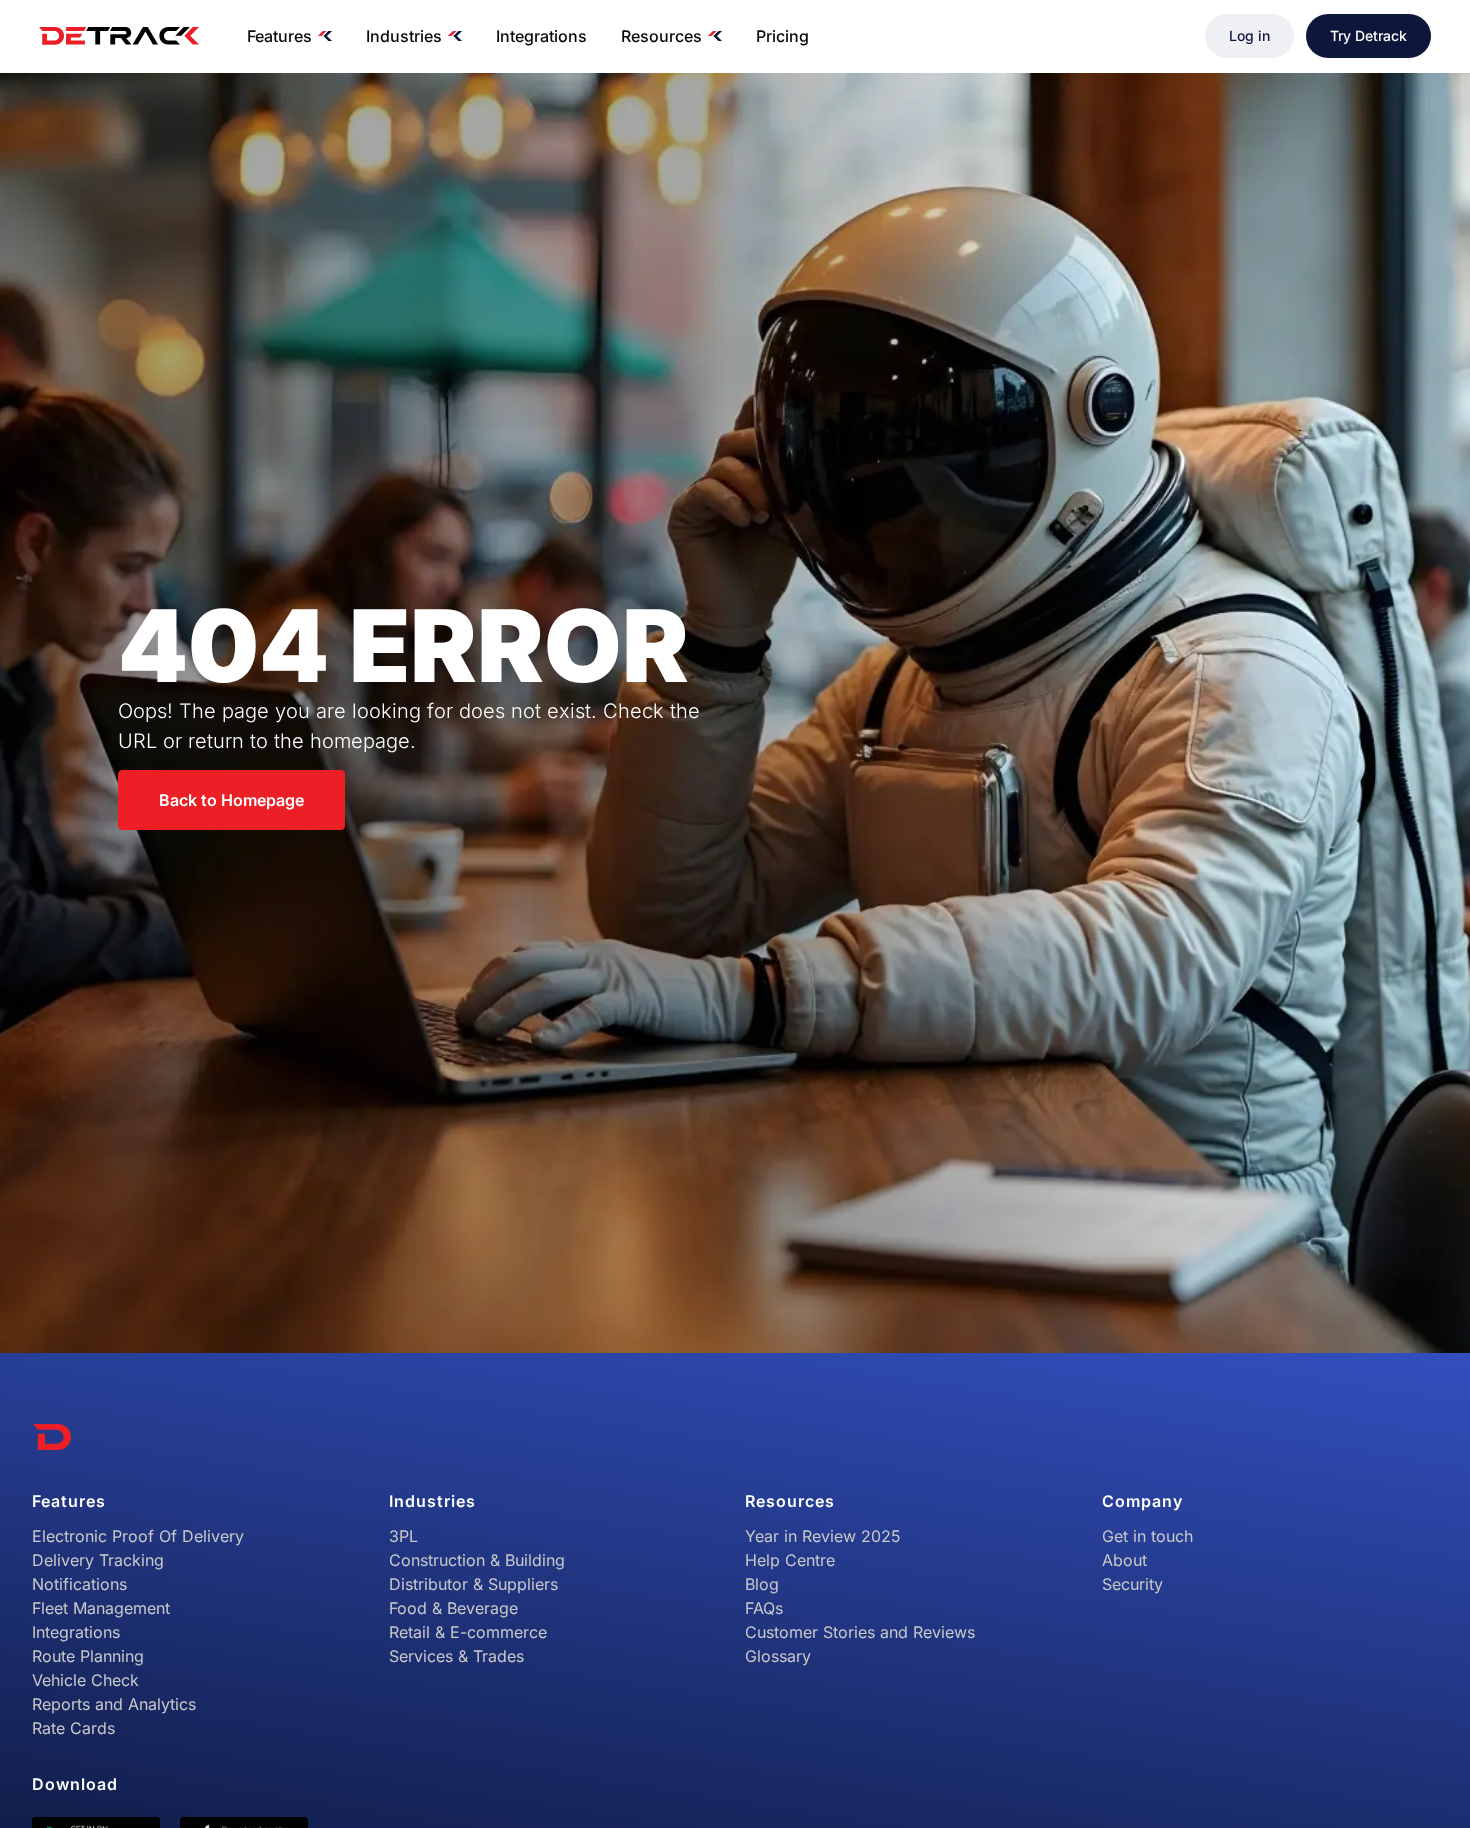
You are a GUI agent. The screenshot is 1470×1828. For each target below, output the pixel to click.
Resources (661, 36)
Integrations (541, 36)
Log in (1249, 35)
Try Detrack (1368, 35)
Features (279, 36)
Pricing (782, 36)
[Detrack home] (119, 36)
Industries (404, 36)
